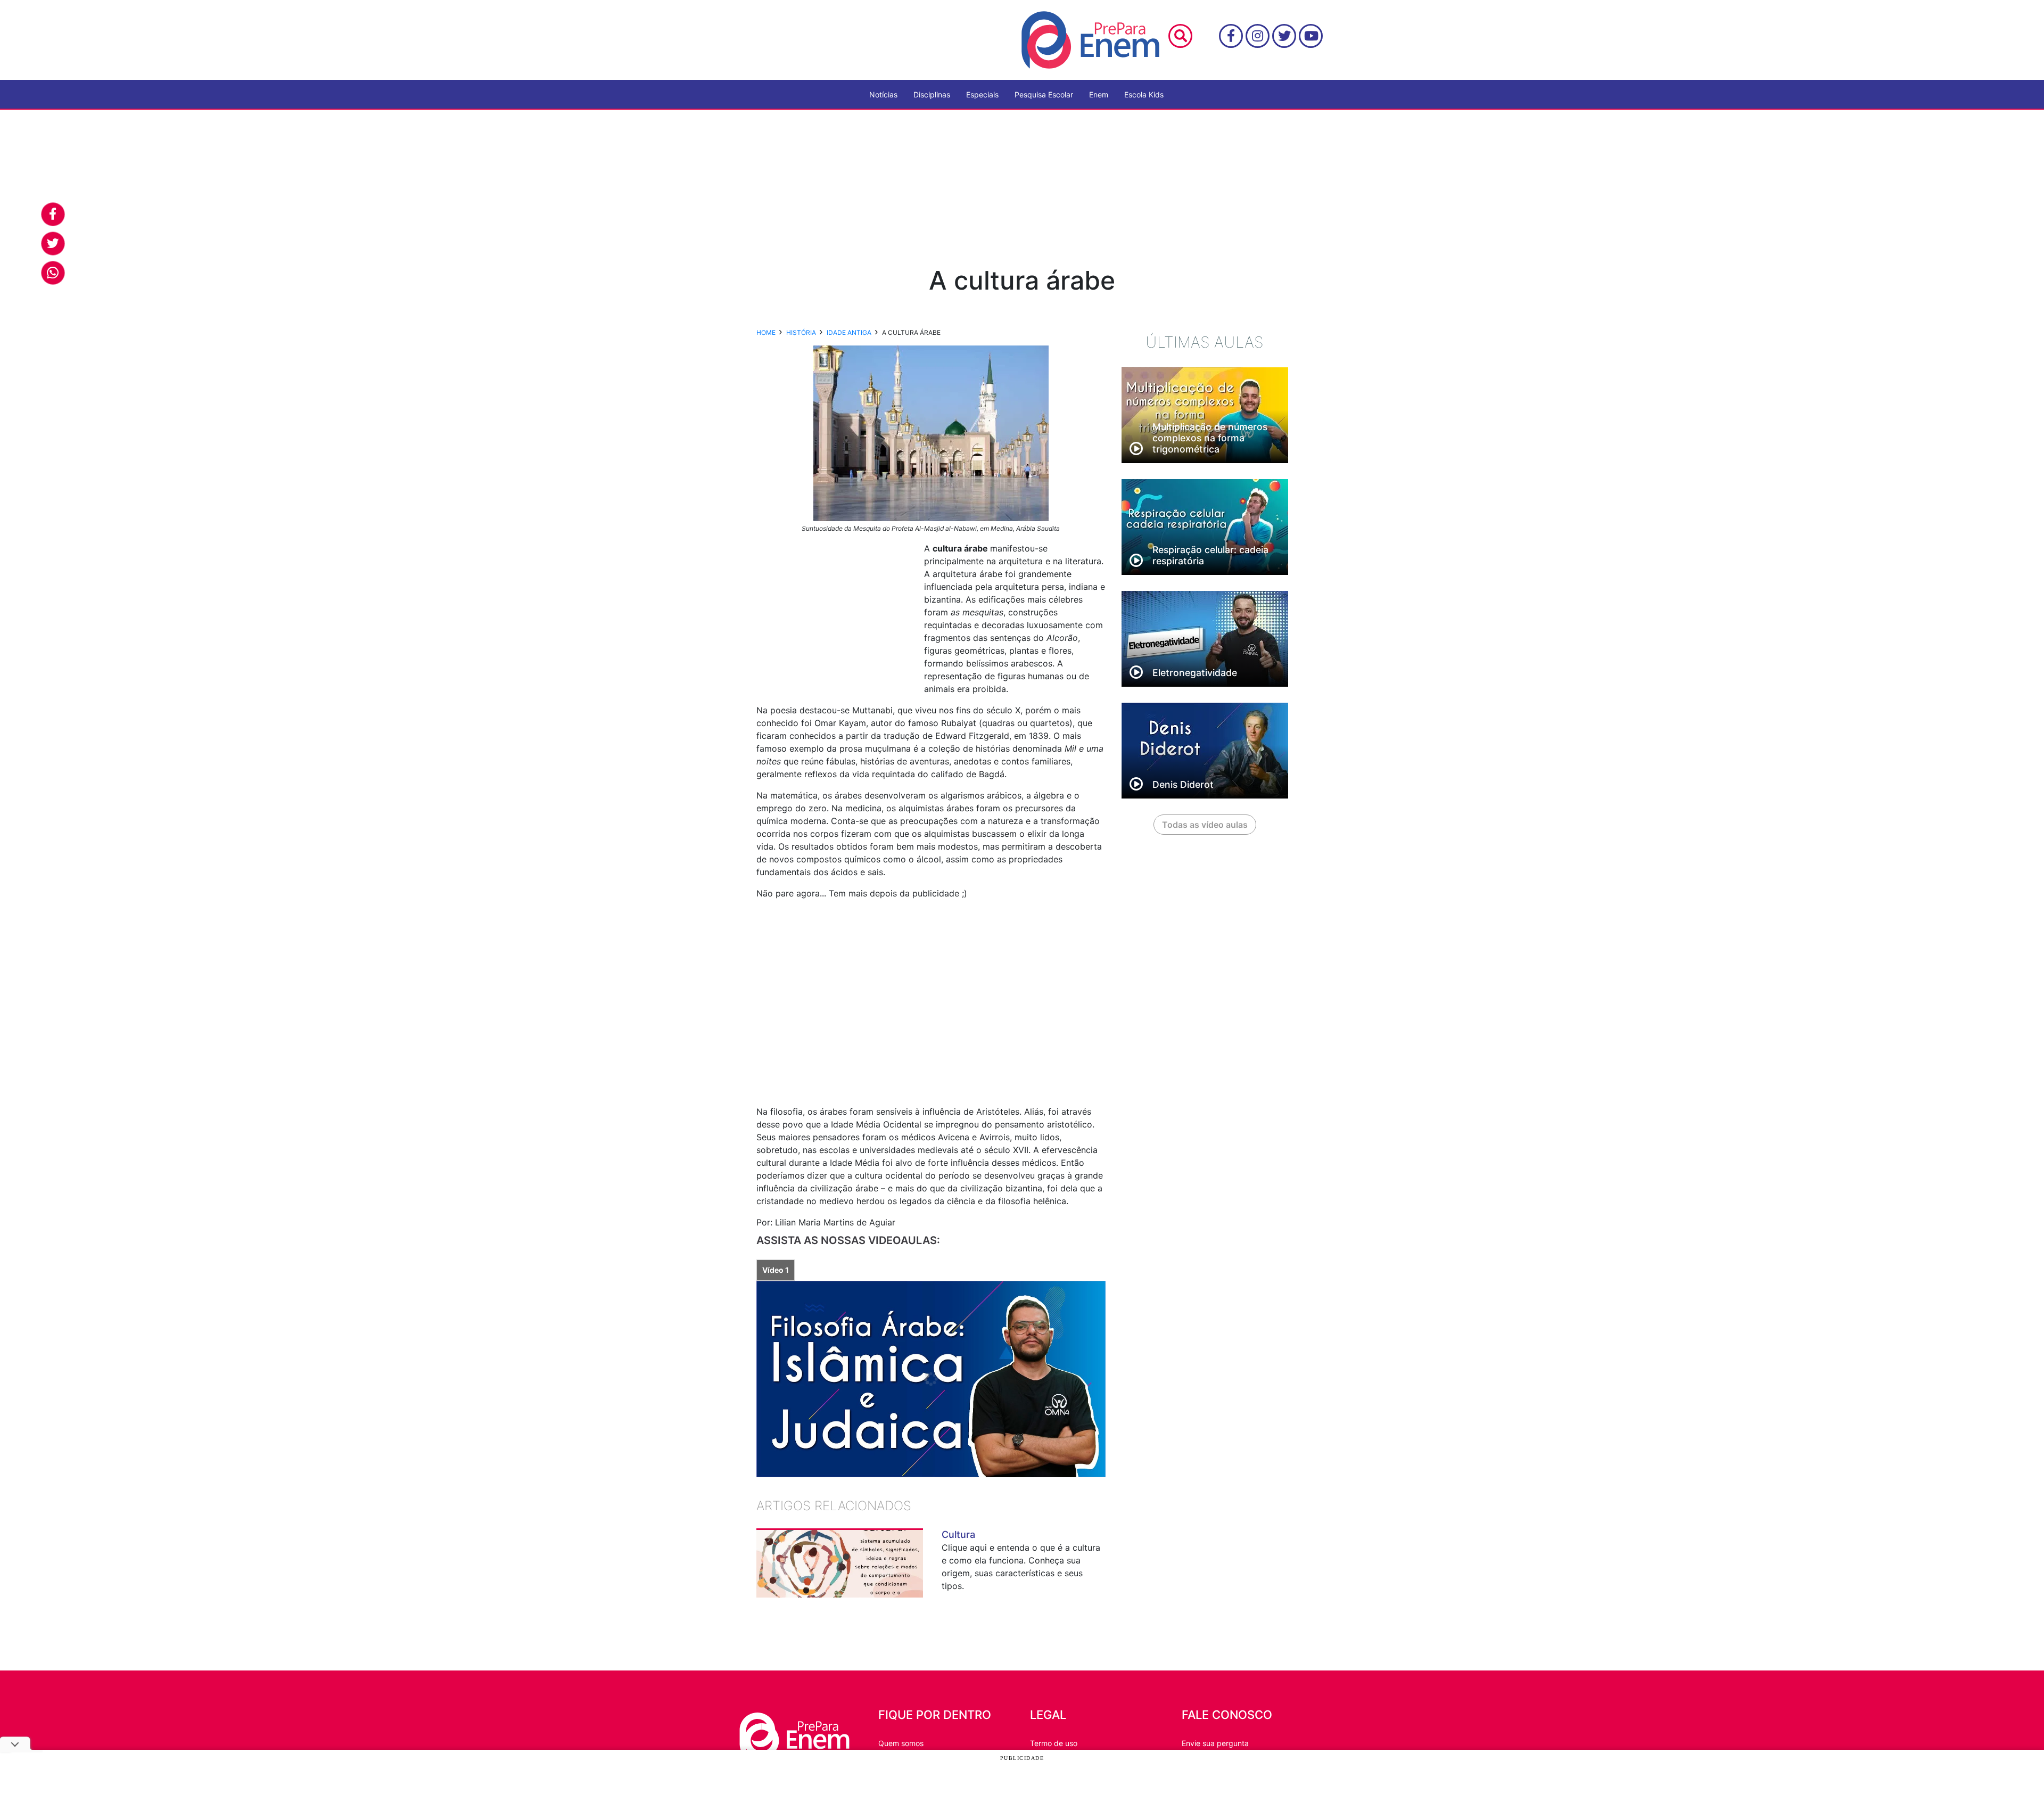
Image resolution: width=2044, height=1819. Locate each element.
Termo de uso (1054, 1743)
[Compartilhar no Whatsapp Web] (53, 273)
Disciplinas (932, 94)
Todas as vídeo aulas (1205, 825)
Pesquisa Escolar (1044, 94)
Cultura (958, 1534)
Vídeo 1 (776, 1270)
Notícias (883, 94)
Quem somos (901, 1743)
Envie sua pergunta (1215, 1743)
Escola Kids (1144, 94)
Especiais (982, 94)
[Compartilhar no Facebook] (53, 214)
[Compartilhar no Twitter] (53, 244)
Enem (1099, 94)
